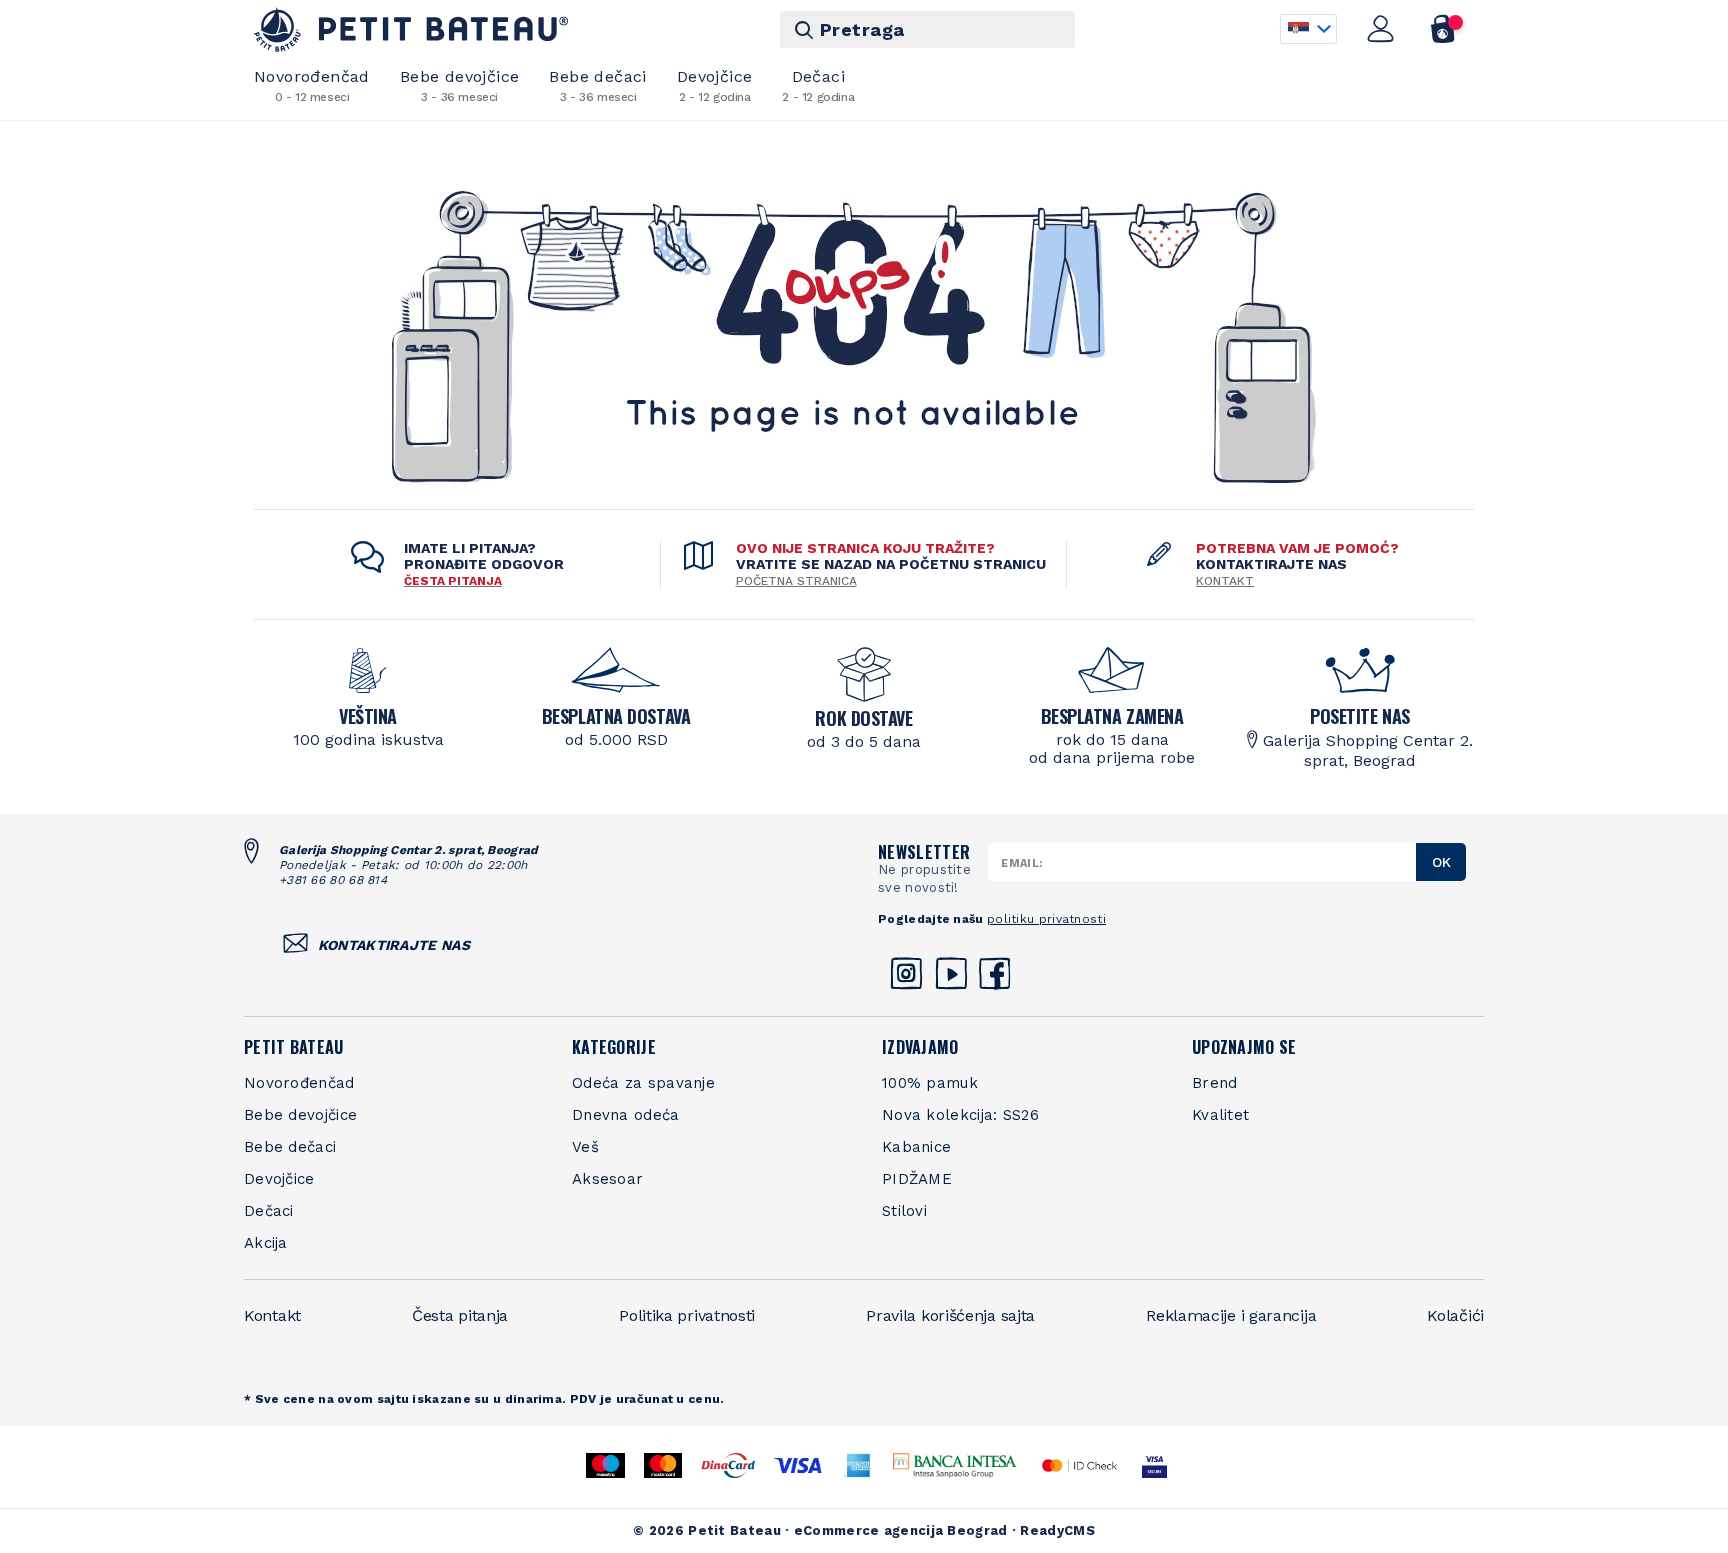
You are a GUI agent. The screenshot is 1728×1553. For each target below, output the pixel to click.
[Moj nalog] (1381, 29)
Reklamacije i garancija (1231, 1315)
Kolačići (1455, 1315)
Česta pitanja (460, 1315)
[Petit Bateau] (411, 29)
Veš (585, 1147)
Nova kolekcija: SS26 (960, 1115)
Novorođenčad (312, 85)
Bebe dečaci (597, 85)
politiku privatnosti (1046, 919)
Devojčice (715, 85)
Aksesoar (607, 1179)
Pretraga (862, 29)
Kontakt (1225, 581)
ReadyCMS (1057, 1530)
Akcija (266, 1243)
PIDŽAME (917, 1179)
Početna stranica (796, 581)
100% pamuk (930, 1083)
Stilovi (904, 1211)
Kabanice (916, 1147)
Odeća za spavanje (643, 1083)
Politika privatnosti (687, 1315)
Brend (1215, 1083)
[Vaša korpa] (1443, 29)
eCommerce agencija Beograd (901, 1530)
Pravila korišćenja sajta (950, 1315)
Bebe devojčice (460, 85)
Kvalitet (1220, 1115)
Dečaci (818, 85)
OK (1441, 862)
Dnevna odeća (626, 1115)
